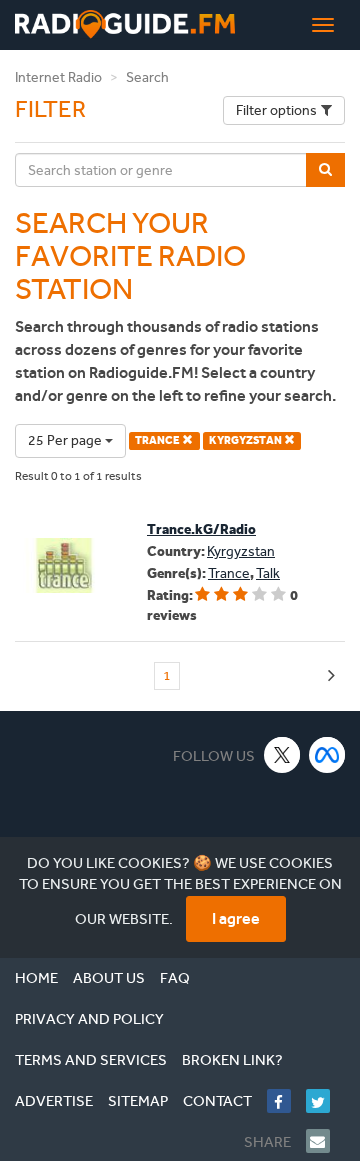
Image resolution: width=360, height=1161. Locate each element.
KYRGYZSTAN (246, 440)
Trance (229, 573)
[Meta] (327, 754)
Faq (175, 978)
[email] (325, 1141)
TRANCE (158, 440)
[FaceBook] (286, 1101)
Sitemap (138, 1101)
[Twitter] (325, 1101)
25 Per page (66, 440)
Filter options (276, 110)
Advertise (54, 1101)
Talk (268, 573)
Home (36, 978)
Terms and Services (91, 1060)
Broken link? (232, 1060)
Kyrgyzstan (241, 551)
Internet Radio (58, 77)
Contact (217, 1101)
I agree (236, 918)
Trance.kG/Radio (201, 529)
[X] (282, 754)
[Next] (331, 676)
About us (109, 978)
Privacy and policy (89, 1019)
